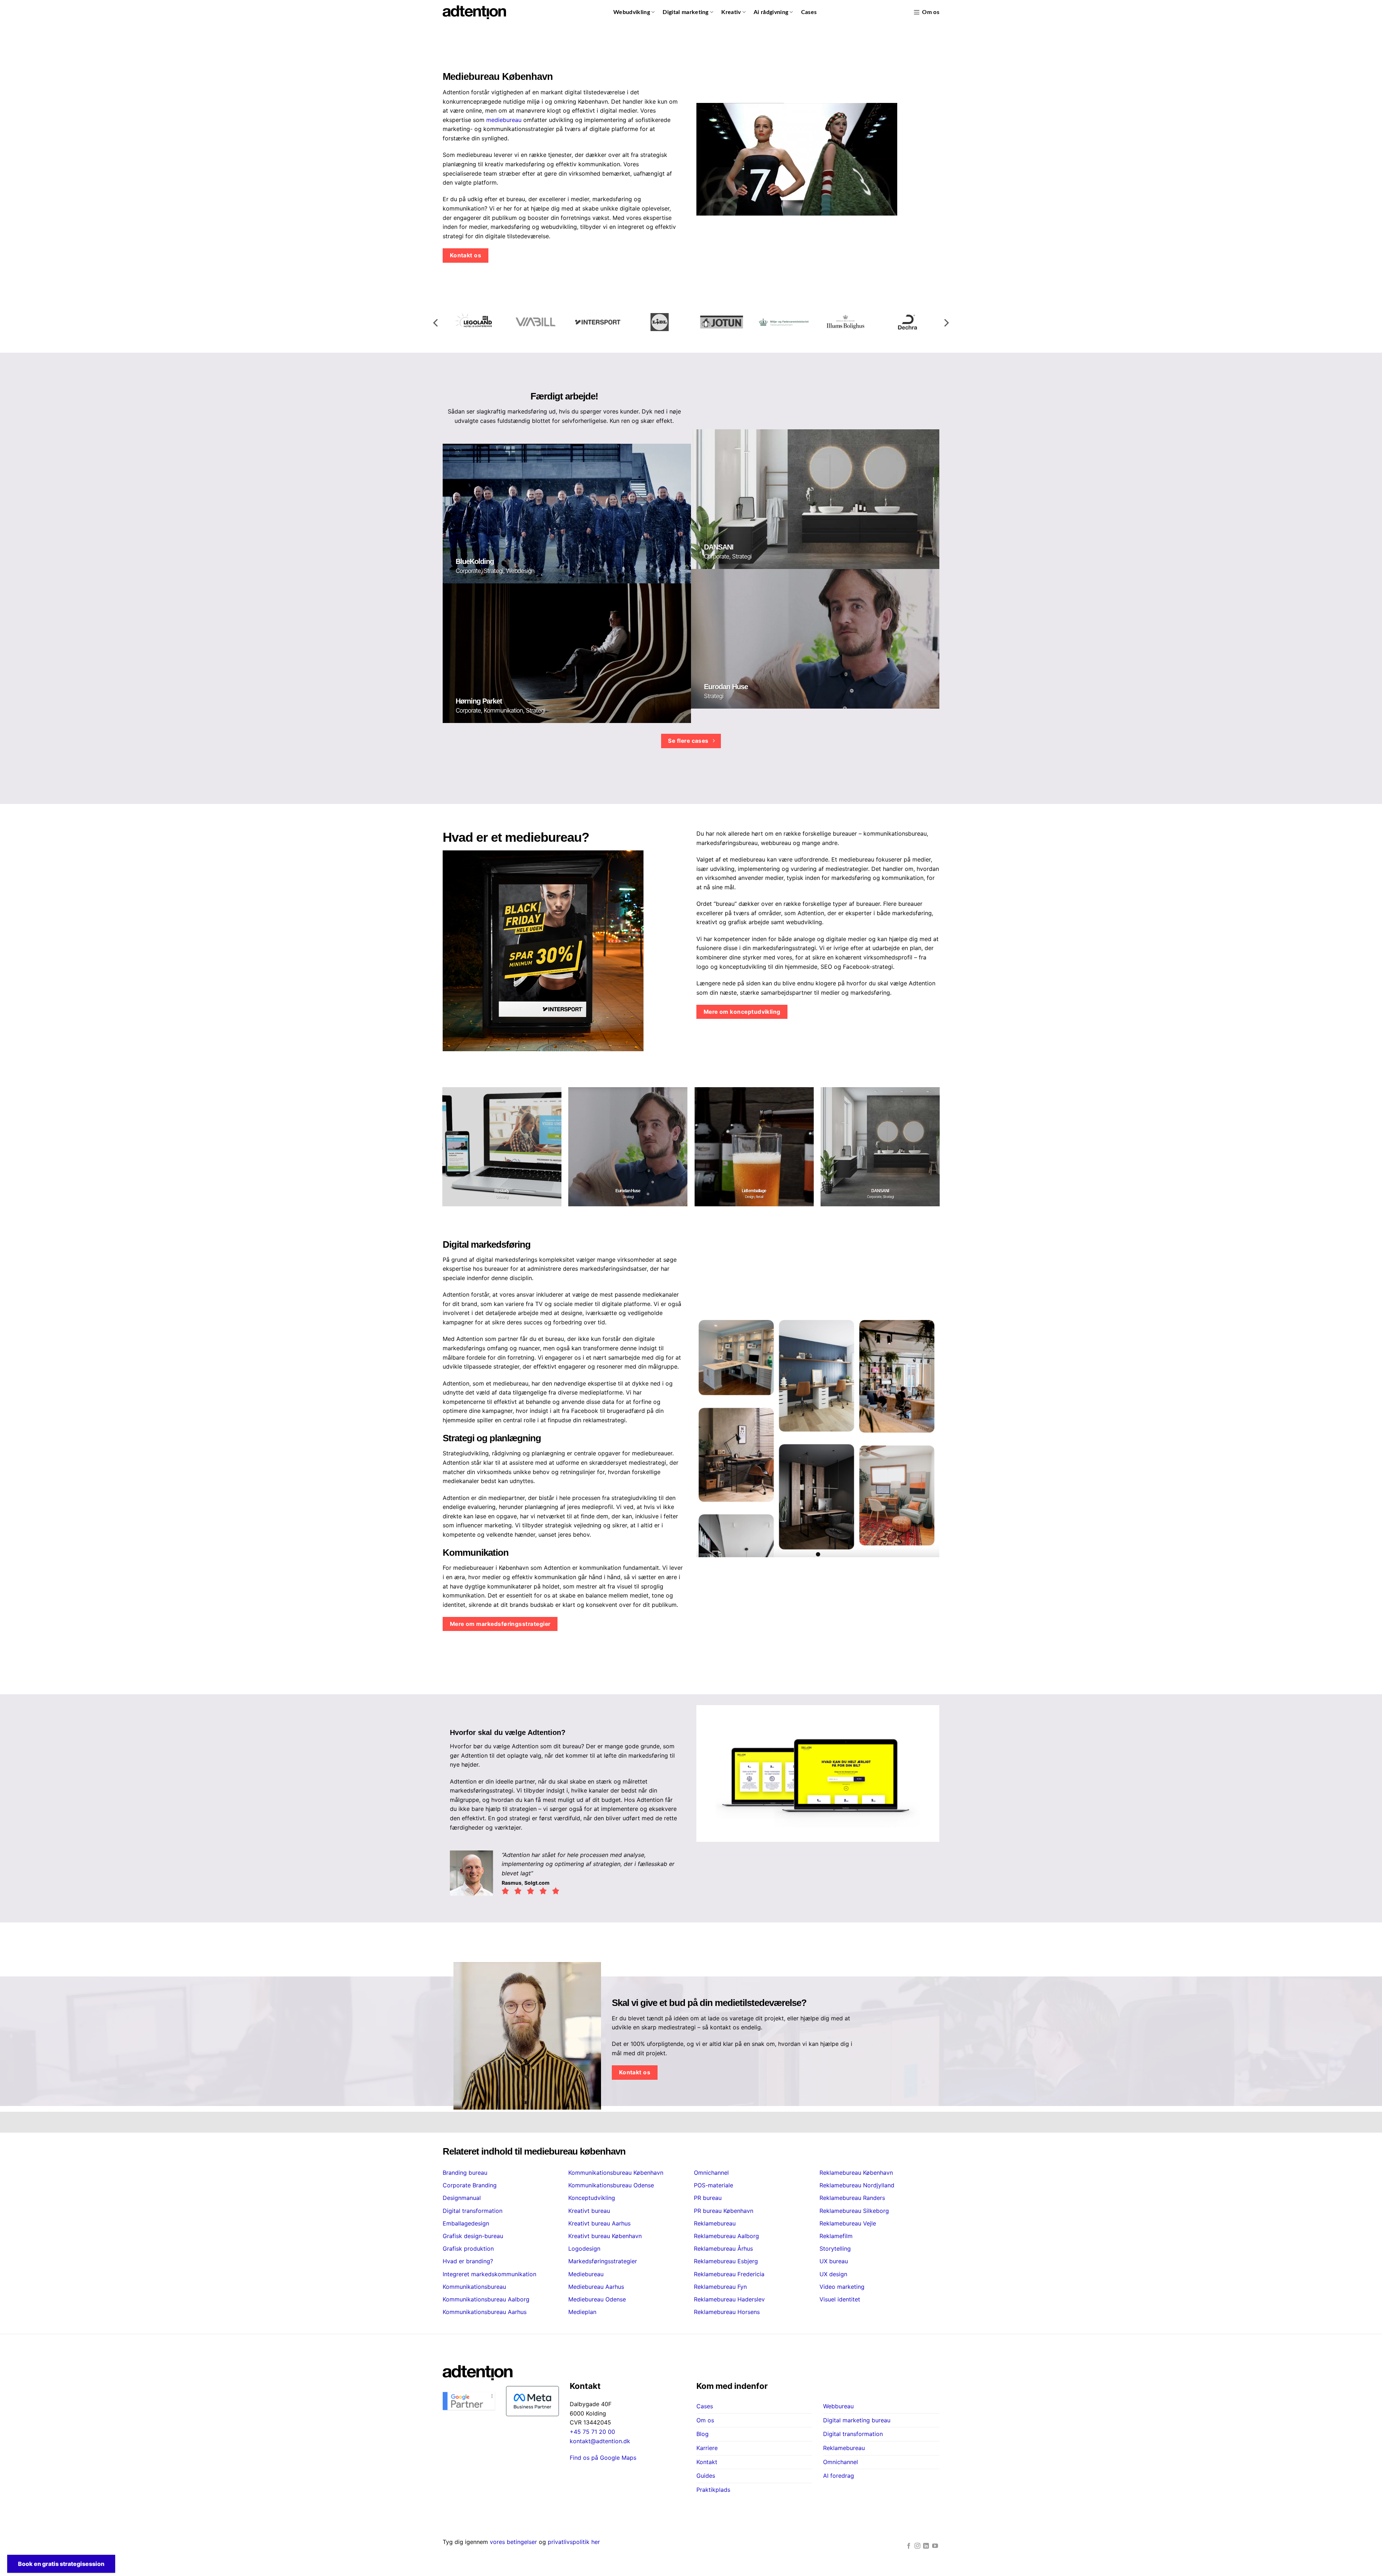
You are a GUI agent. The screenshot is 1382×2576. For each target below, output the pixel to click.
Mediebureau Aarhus (596, 2287)
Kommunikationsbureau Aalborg (486, 2299)
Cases (809, 12)
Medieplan (582, 2312)
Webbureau (838, 2406)
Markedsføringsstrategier (603, 2261)
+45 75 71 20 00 (592, 2432)
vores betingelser (513, 2542)
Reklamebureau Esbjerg (726, 2261)
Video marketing (842, 2287)
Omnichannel (711, 2173)
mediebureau (504, 120)
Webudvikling (632, 12)
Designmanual (462, 2198)
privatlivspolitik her (574, 2542)
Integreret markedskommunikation (489, 2274)
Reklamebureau (715, 2223)
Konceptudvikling (592, 2198)
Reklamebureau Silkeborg (854, 2211)
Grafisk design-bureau (473, 2236)
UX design (833, 2274)
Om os (931, 12)
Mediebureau (586, 2274)
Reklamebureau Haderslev (729, 2299)
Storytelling (835, 2249)
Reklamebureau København (856, 2173)
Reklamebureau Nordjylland (857, 2185)
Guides (706, 2476)
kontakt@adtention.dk (600, 2441)
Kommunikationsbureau (474, 2287)
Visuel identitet (840, 2299)
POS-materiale (713, 2185)
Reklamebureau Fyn (720, 2287)
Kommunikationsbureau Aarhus (485, 2312)
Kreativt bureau (589, 2211)
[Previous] (436, 323)
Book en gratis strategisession (61, 2564)
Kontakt (707, 2462)
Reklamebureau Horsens (727, 2312)
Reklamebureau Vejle (848, 2223)
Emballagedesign (466, 2223)
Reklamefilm (836, 2236)
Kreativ (731, 12)
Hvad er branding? (468, 2261)
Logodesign (584, 2249)
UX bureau (834, 2261)
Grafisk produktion (468, 2249)
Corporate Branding (470, 2185)
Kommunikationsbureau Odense (611, 2185)
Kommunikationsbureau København (616, 2173)
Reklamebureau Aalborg (726, 2236)
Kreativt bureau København (605, 2236)
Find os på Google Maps (603, 2458)
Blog (703, 2434)
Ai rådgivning (771, 12)
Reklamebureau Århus (723, 2249)
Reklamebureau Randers (852, 2198)
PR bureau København (724, 2211)
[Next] (946, 323)
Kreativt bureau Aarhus (599, 2223)
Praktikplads (713, 2490)
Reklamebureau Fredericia (729, 2274)
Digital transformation (473, 2211)
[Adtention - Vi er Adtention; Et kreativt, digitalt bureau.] (474, 12)
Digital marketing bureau (857, 2420)
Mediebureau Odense (597, 2299)
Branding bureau (465, 2173)
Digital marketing (685, 12)
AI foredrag (839, 2476)
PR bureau (708, 2198)
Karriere (707, 2448)
